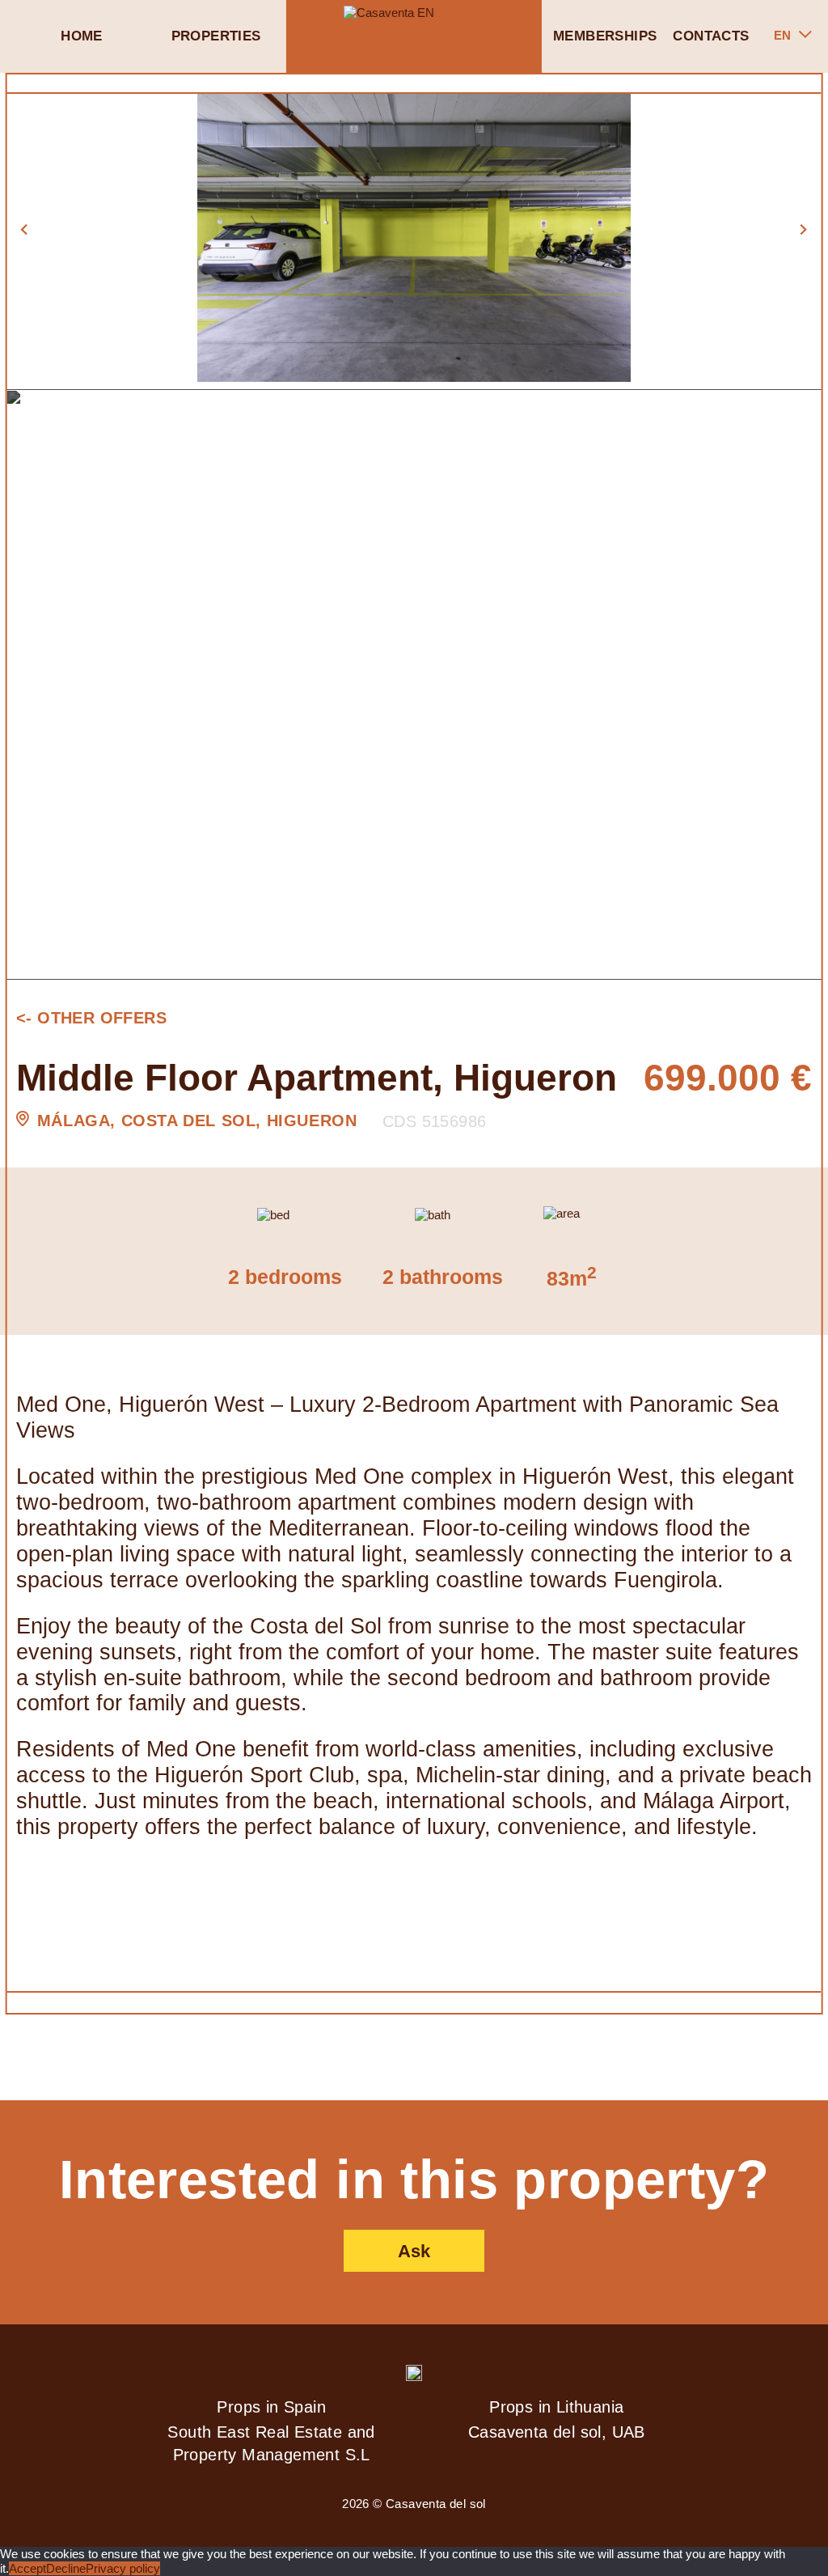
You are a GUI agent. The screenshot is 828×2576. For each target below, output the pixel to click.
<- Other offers (91, 1018)
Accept (27, 2568)
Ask (414, 2251)
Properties (216, 36)
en (782, 35)
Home (82, 36)
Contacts (711, 36)
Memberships (605, 36)
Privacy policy (123, 2568)
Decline (66, 2568)
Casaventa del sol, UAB (557, 2432)
